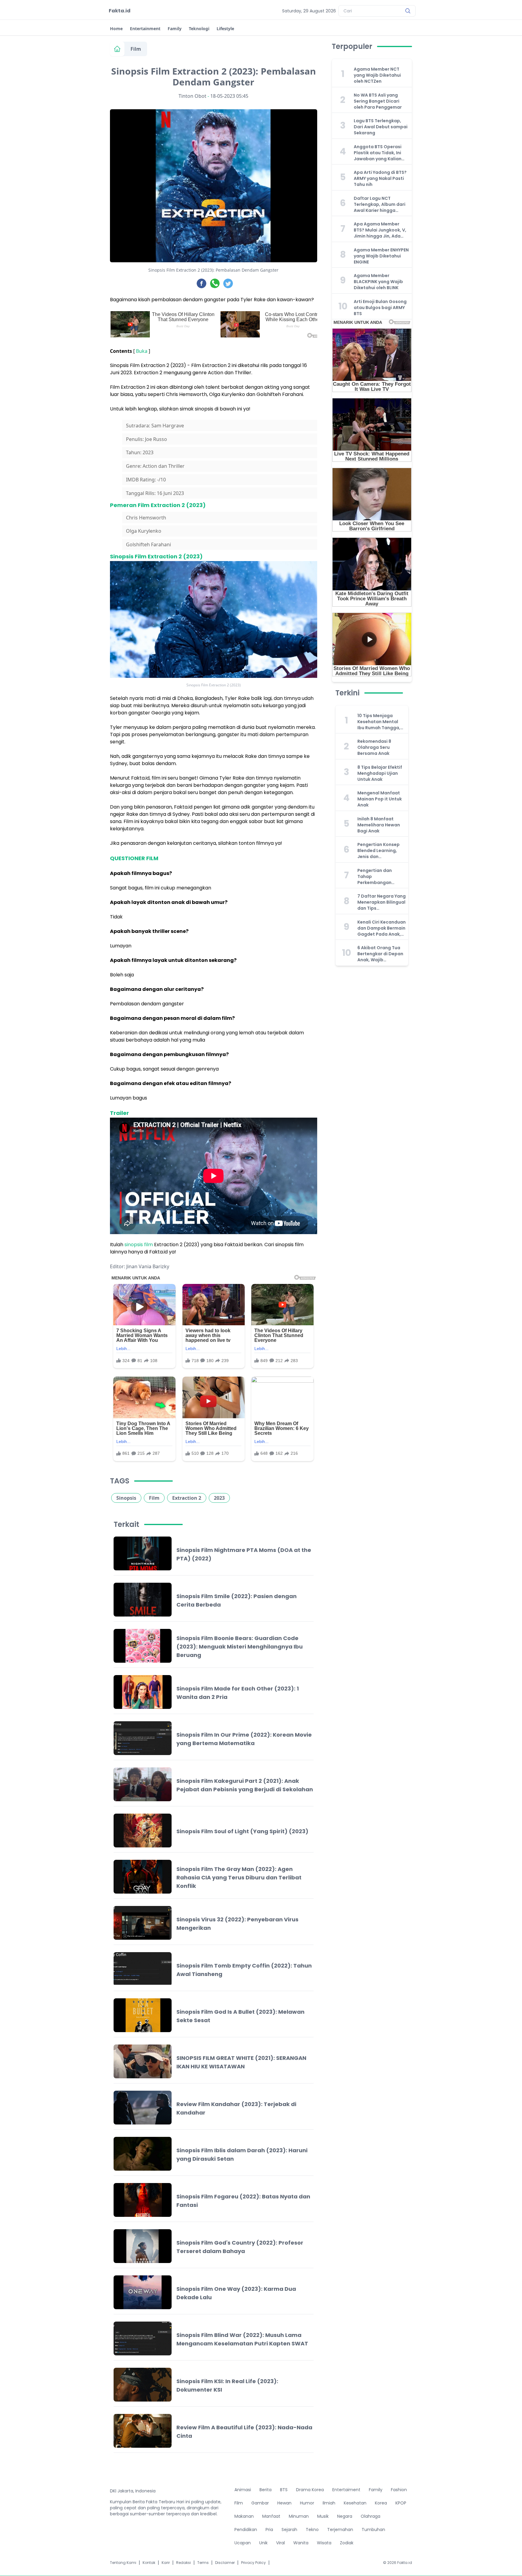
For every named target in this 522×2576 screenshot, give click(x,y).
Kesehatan (355, 2503)
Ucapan (243, 2543)
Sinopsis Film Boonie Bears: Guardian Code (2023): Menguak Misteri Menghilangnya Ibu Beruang (240, 1647)
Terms (203, 2563)
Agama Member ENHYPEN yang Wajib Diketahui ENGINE (381, 256)
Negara (345, 2516)
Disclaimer (225, 2563)
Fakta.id (120, 11)
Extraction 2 (187, 1498)
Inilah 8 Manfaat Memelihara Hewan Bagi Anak (379, 825)
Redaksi (184, 2563)
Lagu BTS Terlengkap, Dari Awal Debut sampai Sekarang (381, 127)
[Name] (408, 11)
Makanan (244, 2516)
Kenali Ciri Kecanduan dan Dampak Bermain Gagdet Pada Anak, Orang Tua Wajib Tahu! (382, 928)
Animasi (243, 2490)
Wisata (324, 2543)
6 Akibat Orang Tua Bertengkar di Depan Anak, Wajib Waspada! (380, 954)
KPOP (401, 2503)
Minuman (299, 2516)
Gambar (260, 2503)
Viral (280, 2543)
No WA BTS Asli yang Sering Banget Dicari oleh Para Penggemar (378, 101)
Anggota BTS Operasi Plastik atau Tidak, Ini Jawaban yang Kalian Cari (378, 153)
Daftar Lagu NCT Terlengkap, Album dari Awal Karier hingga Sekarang (380, 204)
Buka (142, 351)
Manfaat (271, 2516)
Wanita (301, 2543)
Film (136, 49)
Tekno (312, 2530)
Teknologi (199, 29)
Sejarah (289, 2530)
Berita (266, 2490)
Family (175, 29)
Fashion (399, 2490)
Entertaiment (346, 2490)
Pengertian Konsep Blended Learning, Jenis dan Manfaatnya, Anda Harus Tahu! (379, 851)
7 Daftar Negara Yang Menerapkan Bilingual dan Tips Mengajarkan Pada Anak (382, 902)
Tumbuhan (373, 2530)
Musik (323, 2516)
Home (116, 29)
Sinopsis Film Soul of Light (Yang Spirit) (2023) (242, 1831)
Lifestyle (225, 29)
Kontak (149, 2563)
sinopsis (134, 1245)
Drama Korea (310, 2490)
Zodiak (347, 2543)
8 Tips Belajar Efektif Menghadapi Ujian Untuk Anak (380, 773)
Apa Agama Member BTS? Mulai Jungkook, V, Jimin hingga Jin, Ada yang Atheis (380, 230)
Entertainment (145, 29)
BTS (284, 2490)
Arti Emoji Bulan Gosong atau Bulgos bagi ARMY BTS (380, 308)
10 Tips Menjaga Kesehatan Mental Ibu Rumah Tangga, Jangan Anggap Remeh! (379, 722)
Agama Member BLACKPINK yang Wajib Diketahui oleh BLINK (378, 282)
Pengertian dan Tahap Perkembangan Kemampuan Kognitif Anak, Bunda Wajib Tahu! (381, 876)
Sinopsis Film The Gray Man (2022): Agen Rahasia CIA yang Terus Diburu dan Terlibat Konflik (239, 1877)
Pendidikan (246, 2530)
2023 (219, 1498)
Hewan (284, 2503)
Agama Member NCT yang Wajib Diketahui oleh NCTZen (377, 75)
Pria (269, 2530)
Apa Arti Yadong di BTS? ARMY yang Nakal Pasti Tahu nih (380, 178)
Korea (381, 2503)
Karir (166, 2563)
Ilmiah (329, 2503)
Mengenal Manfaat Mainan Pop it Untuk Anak (380, 799)
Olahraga (371, 2516)
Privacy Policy (253, 2563)
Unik (263, 2543)
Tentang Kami (123, 2563)
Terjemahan (340, 2530)
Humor (307, 2503)
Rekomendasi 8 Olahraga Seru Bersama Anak (374, 747)
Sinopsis (126, 1498)
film (148, 1245)
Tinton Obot (192, 96)
